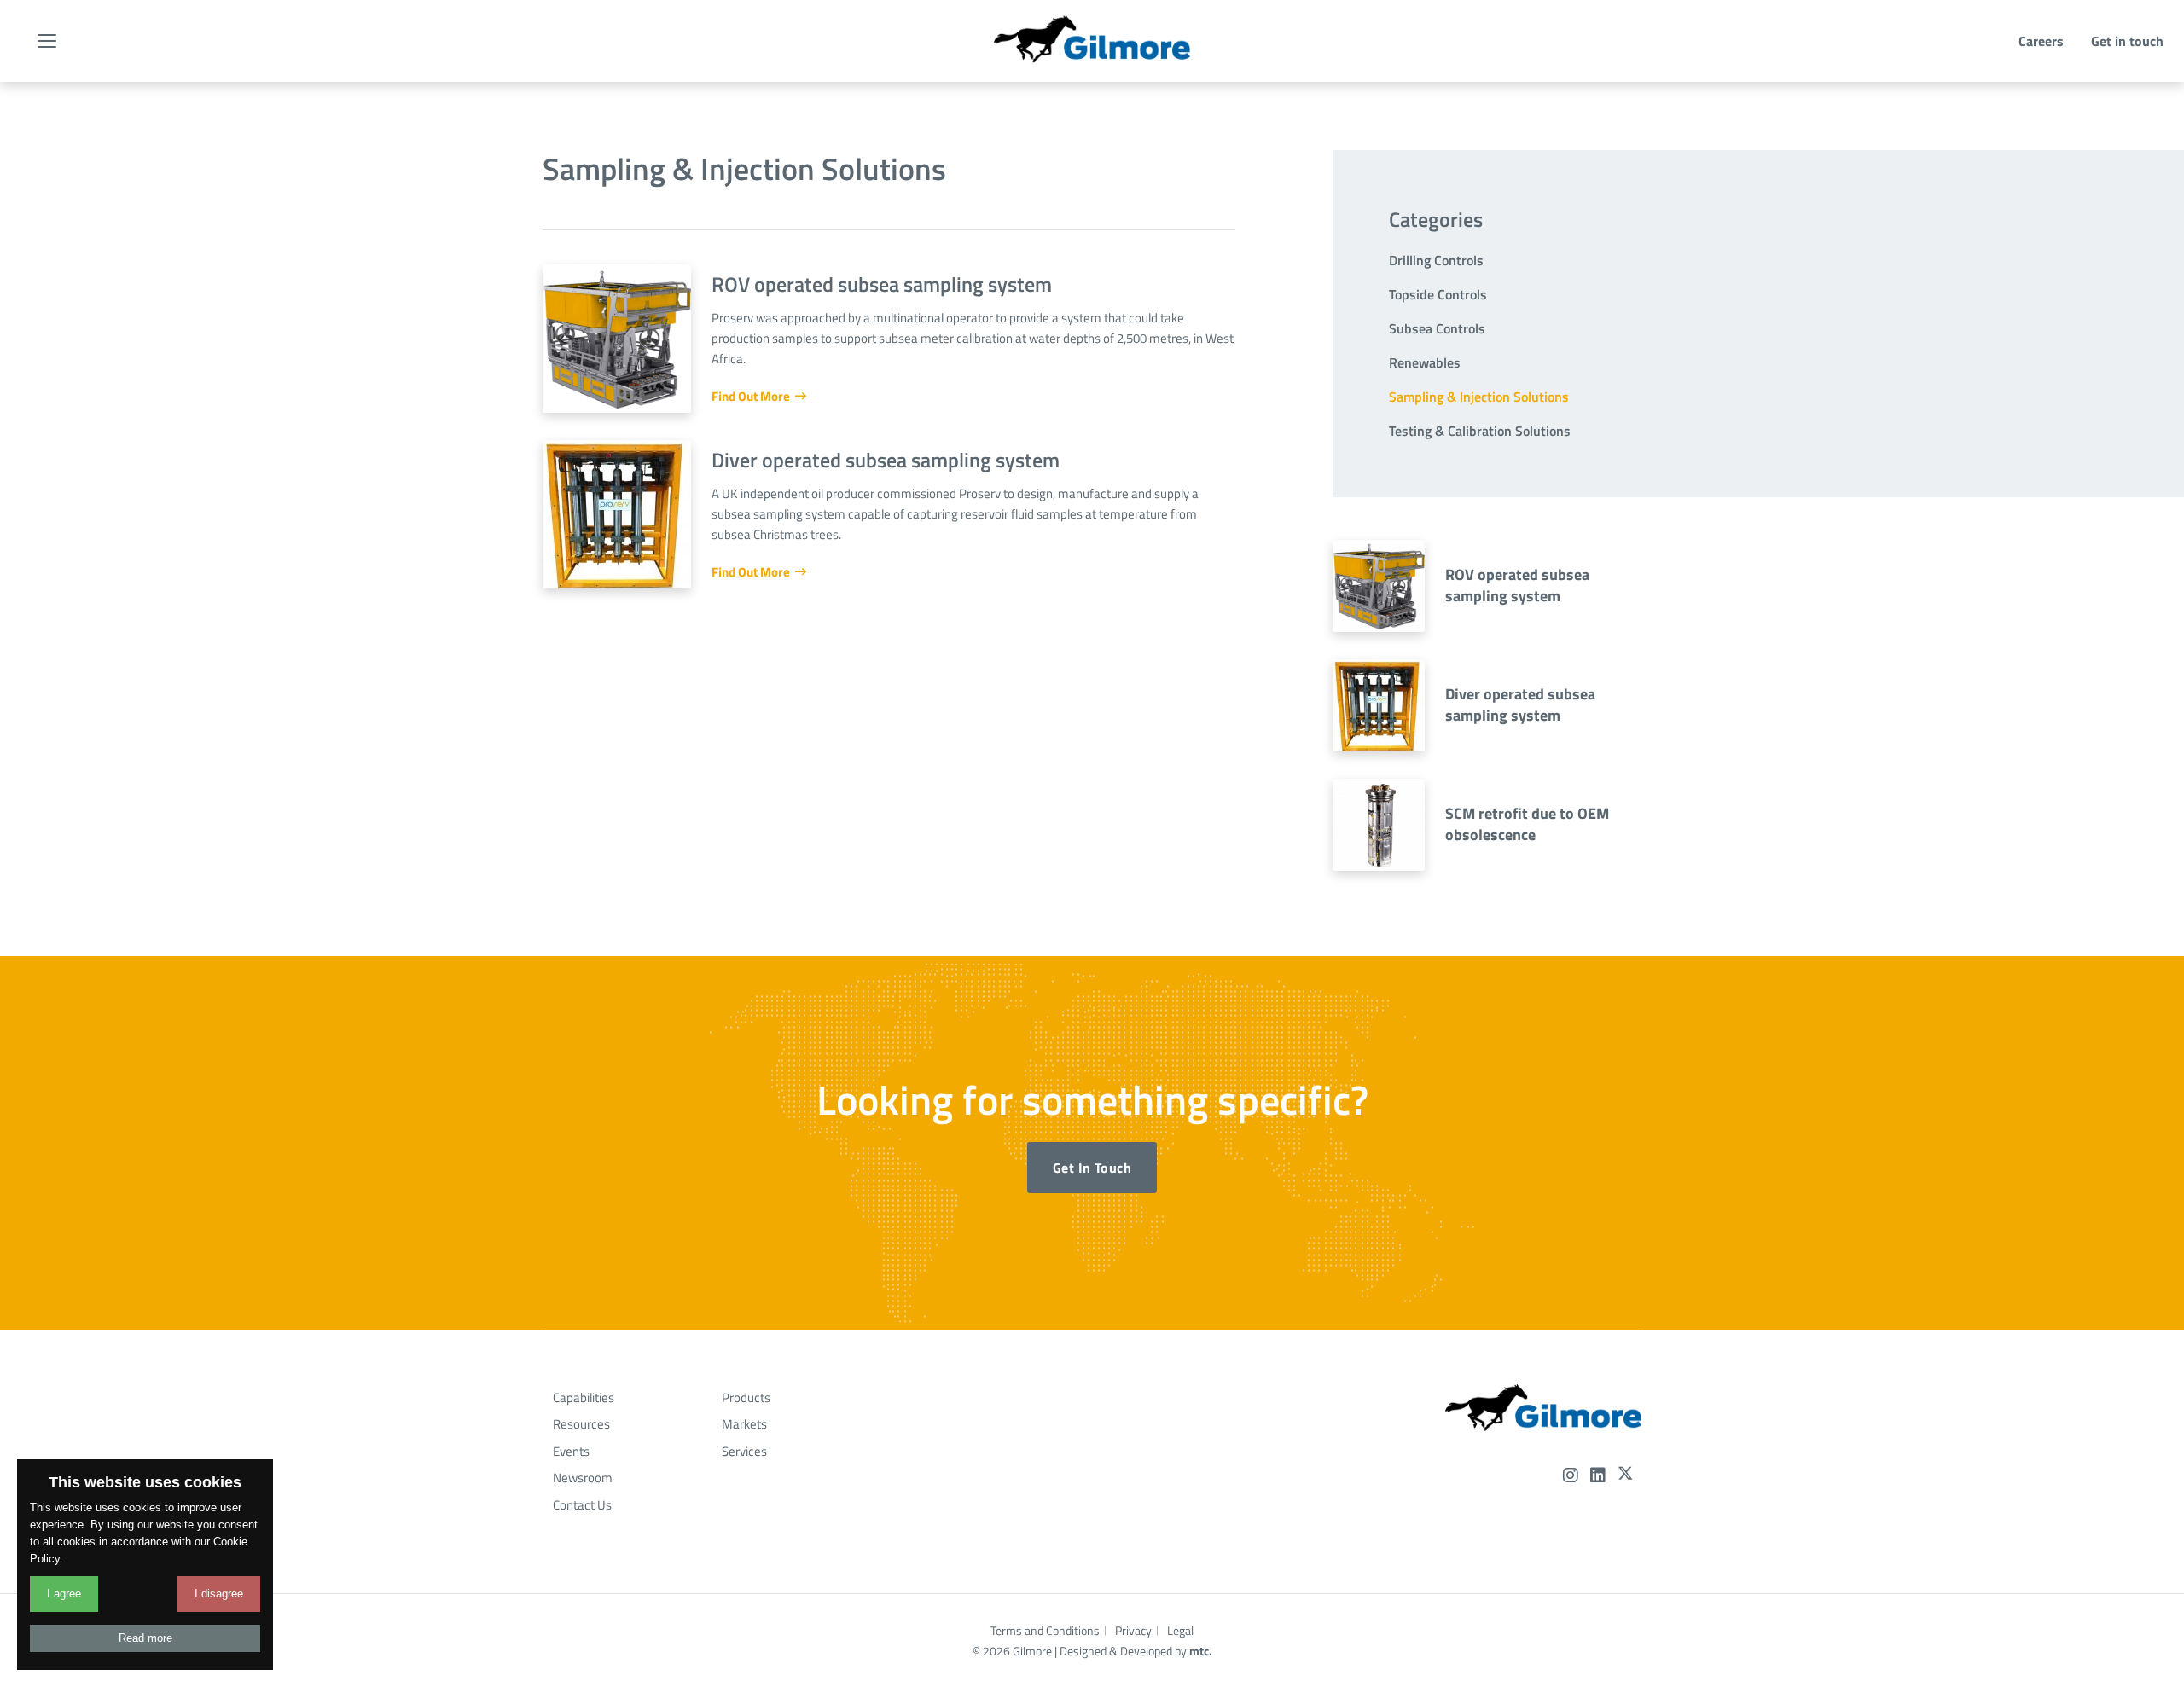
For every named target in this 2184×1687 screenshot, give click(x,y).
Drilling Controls (1436, 260)
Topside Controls (1438, 294)
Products (746, 1397)
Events (571, 1451)
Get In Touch (1092, 1168)
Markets (744, 1424)
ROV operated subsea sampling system (1517, 585)
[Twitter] (1625, 1475)
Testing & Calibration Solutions (1480, 431)
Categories (1436, 219)
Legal (1180, 1630)
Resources (581, 1424)
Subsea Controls (1437, 328)
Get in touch (2127, 41)
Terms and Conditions (1045, 1630)
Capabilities (584, 1397)
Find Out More (752, 396)
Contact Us (582, 1505)
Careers (2041, 41)
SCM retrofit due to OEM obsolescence (1527, 824)
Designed (1083, 1651)
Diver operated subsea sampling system (1520, 704)
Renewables (1425, 362)
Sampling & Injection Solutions (1479, 397)
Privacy (1133, 1630)
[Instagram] (1571, 1476)
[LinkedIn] (1598, 1476)
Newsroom (583, 1478)
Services (744, 1451)
